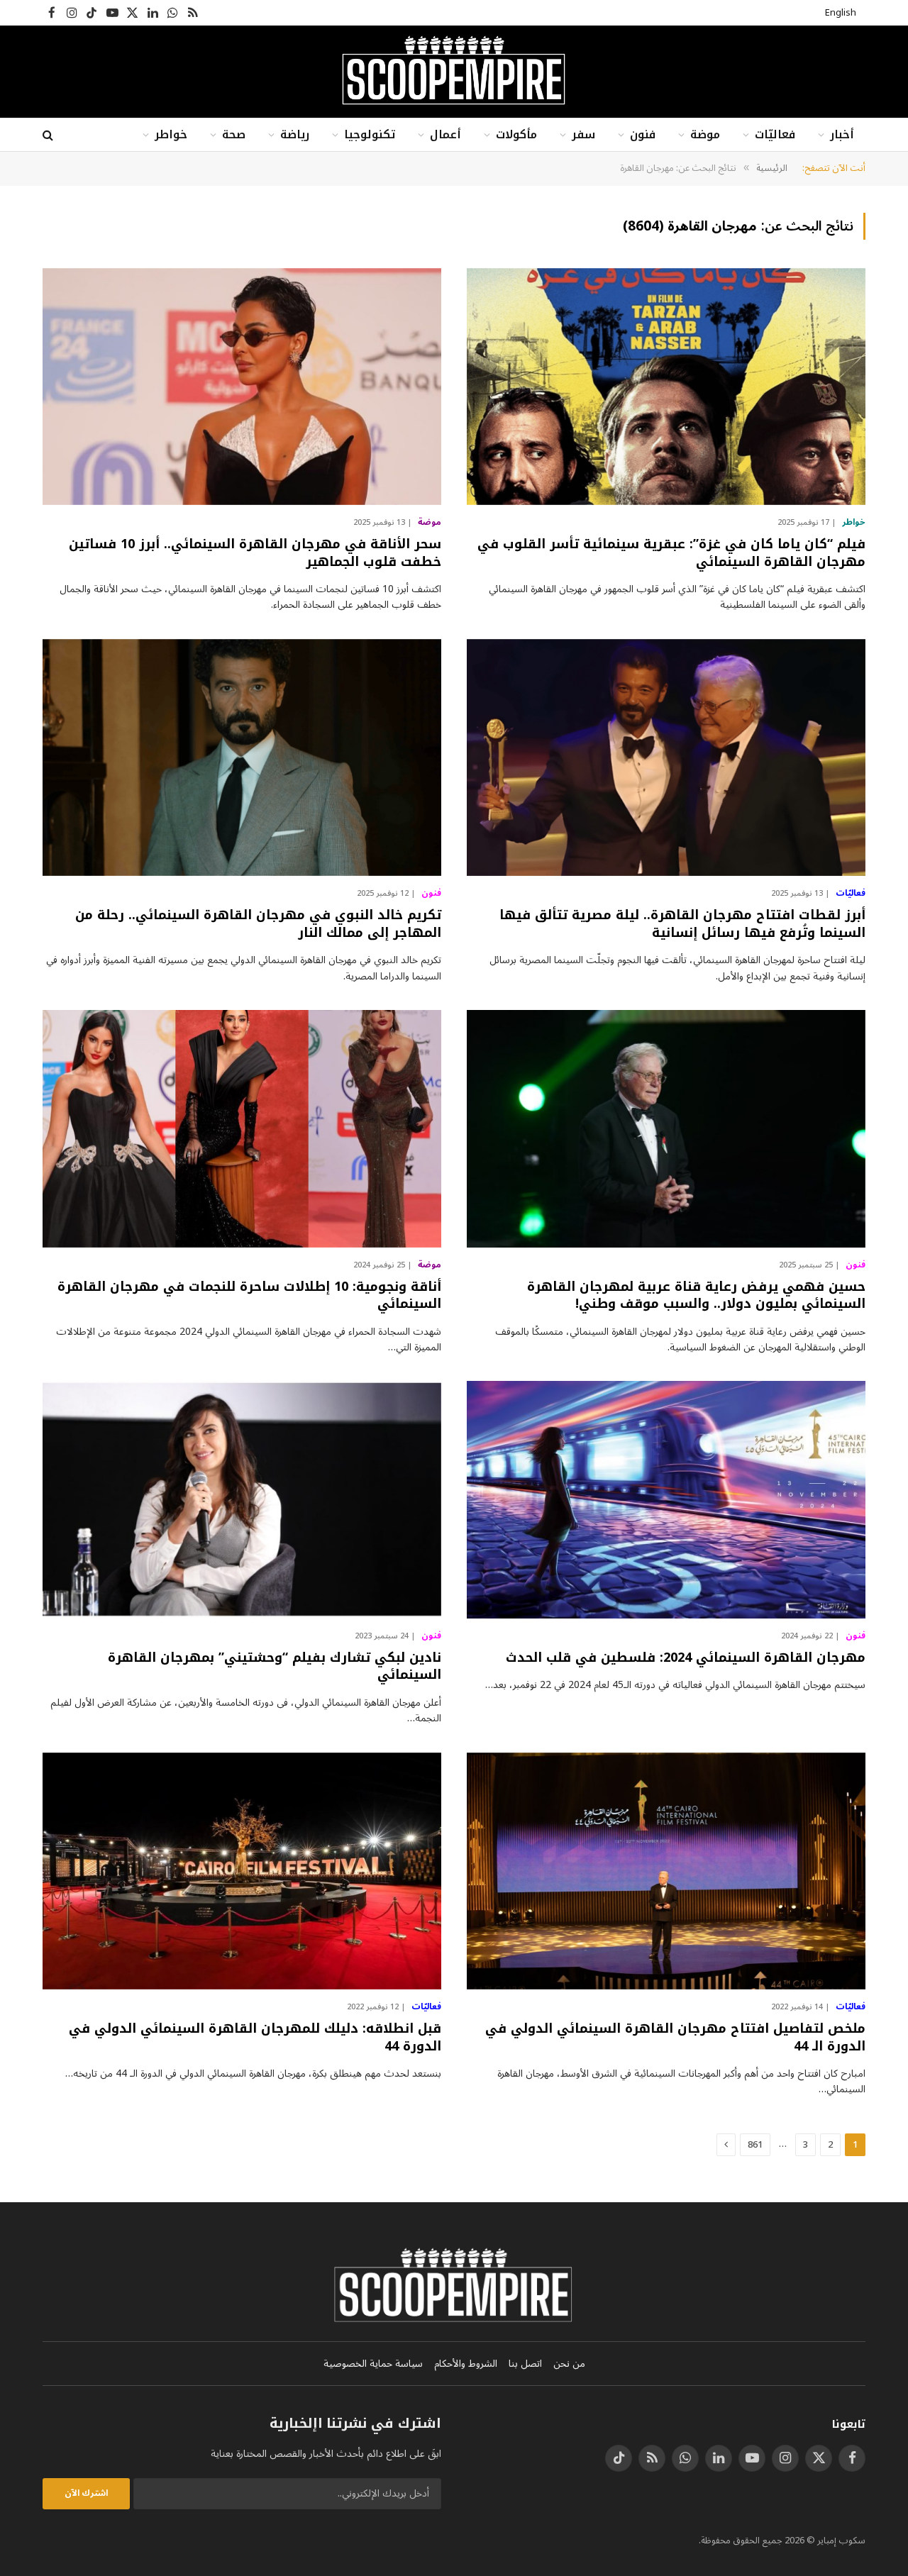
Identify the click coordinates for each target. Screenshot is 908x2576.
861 (755, 2145)
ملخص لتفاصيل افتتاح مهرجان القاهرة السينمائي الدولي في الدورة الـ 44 (675, 2037)
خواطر (171, 134)
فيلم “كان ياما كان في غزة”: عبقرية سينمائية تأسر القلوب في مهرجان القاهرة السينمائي (671, 553)
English (841, 13)
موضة (705, 134)
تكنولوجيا (370, 134)
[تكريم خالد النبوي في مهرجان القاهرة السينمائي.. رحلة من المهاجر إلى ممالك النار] (242, 758)
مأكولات (516, 134)
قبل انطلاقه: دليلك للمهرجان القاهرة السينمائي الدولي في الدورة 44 (255, 2037)
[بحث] (49, 135)
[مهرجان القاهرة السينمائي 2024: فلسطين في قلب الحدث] (666, 1500)
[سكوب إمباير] (454, 72)
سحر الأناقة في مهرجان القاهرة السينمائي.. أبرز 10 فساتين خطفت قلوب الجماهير (255, 553)
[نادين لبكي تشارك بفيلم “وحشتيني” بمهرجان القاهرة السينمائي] (242, 1500)
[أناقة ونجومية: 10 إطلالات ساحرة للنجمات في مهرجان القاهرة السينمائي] (242, 1129)
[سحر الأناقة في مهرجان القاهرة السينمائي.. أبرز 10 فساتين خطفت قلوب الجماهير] (242, 387)
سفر (583, 134)
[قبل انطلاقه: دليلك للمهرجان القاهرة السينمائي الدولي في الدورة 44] (242, 1871)
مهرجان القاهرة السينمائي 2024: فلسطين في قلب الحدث (686, 1658)
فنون (643, 134)
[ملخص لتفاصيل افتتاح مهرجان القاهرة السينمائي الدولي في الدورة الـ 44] (666, 1871)
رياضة (295, 134)
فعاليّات (775, 134)
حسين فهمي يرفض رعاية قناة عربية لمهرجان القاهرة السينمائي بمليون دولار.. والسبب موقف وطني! (696, 1295)
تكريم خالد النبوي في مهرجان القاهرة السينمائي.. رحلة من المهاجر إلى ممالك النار (258, 924)
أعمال (445, 134)
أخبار (842, 134)
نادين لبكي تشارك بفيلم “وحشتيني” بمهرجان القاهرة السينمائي (275, 1666)
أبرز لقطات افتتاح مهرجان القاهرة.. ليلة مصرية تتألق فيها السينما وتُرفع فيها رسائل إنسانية (682, 924)
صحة (234, 134)
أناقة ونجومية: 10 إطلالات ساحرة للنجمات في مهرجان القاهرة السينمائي (249, 1295)
